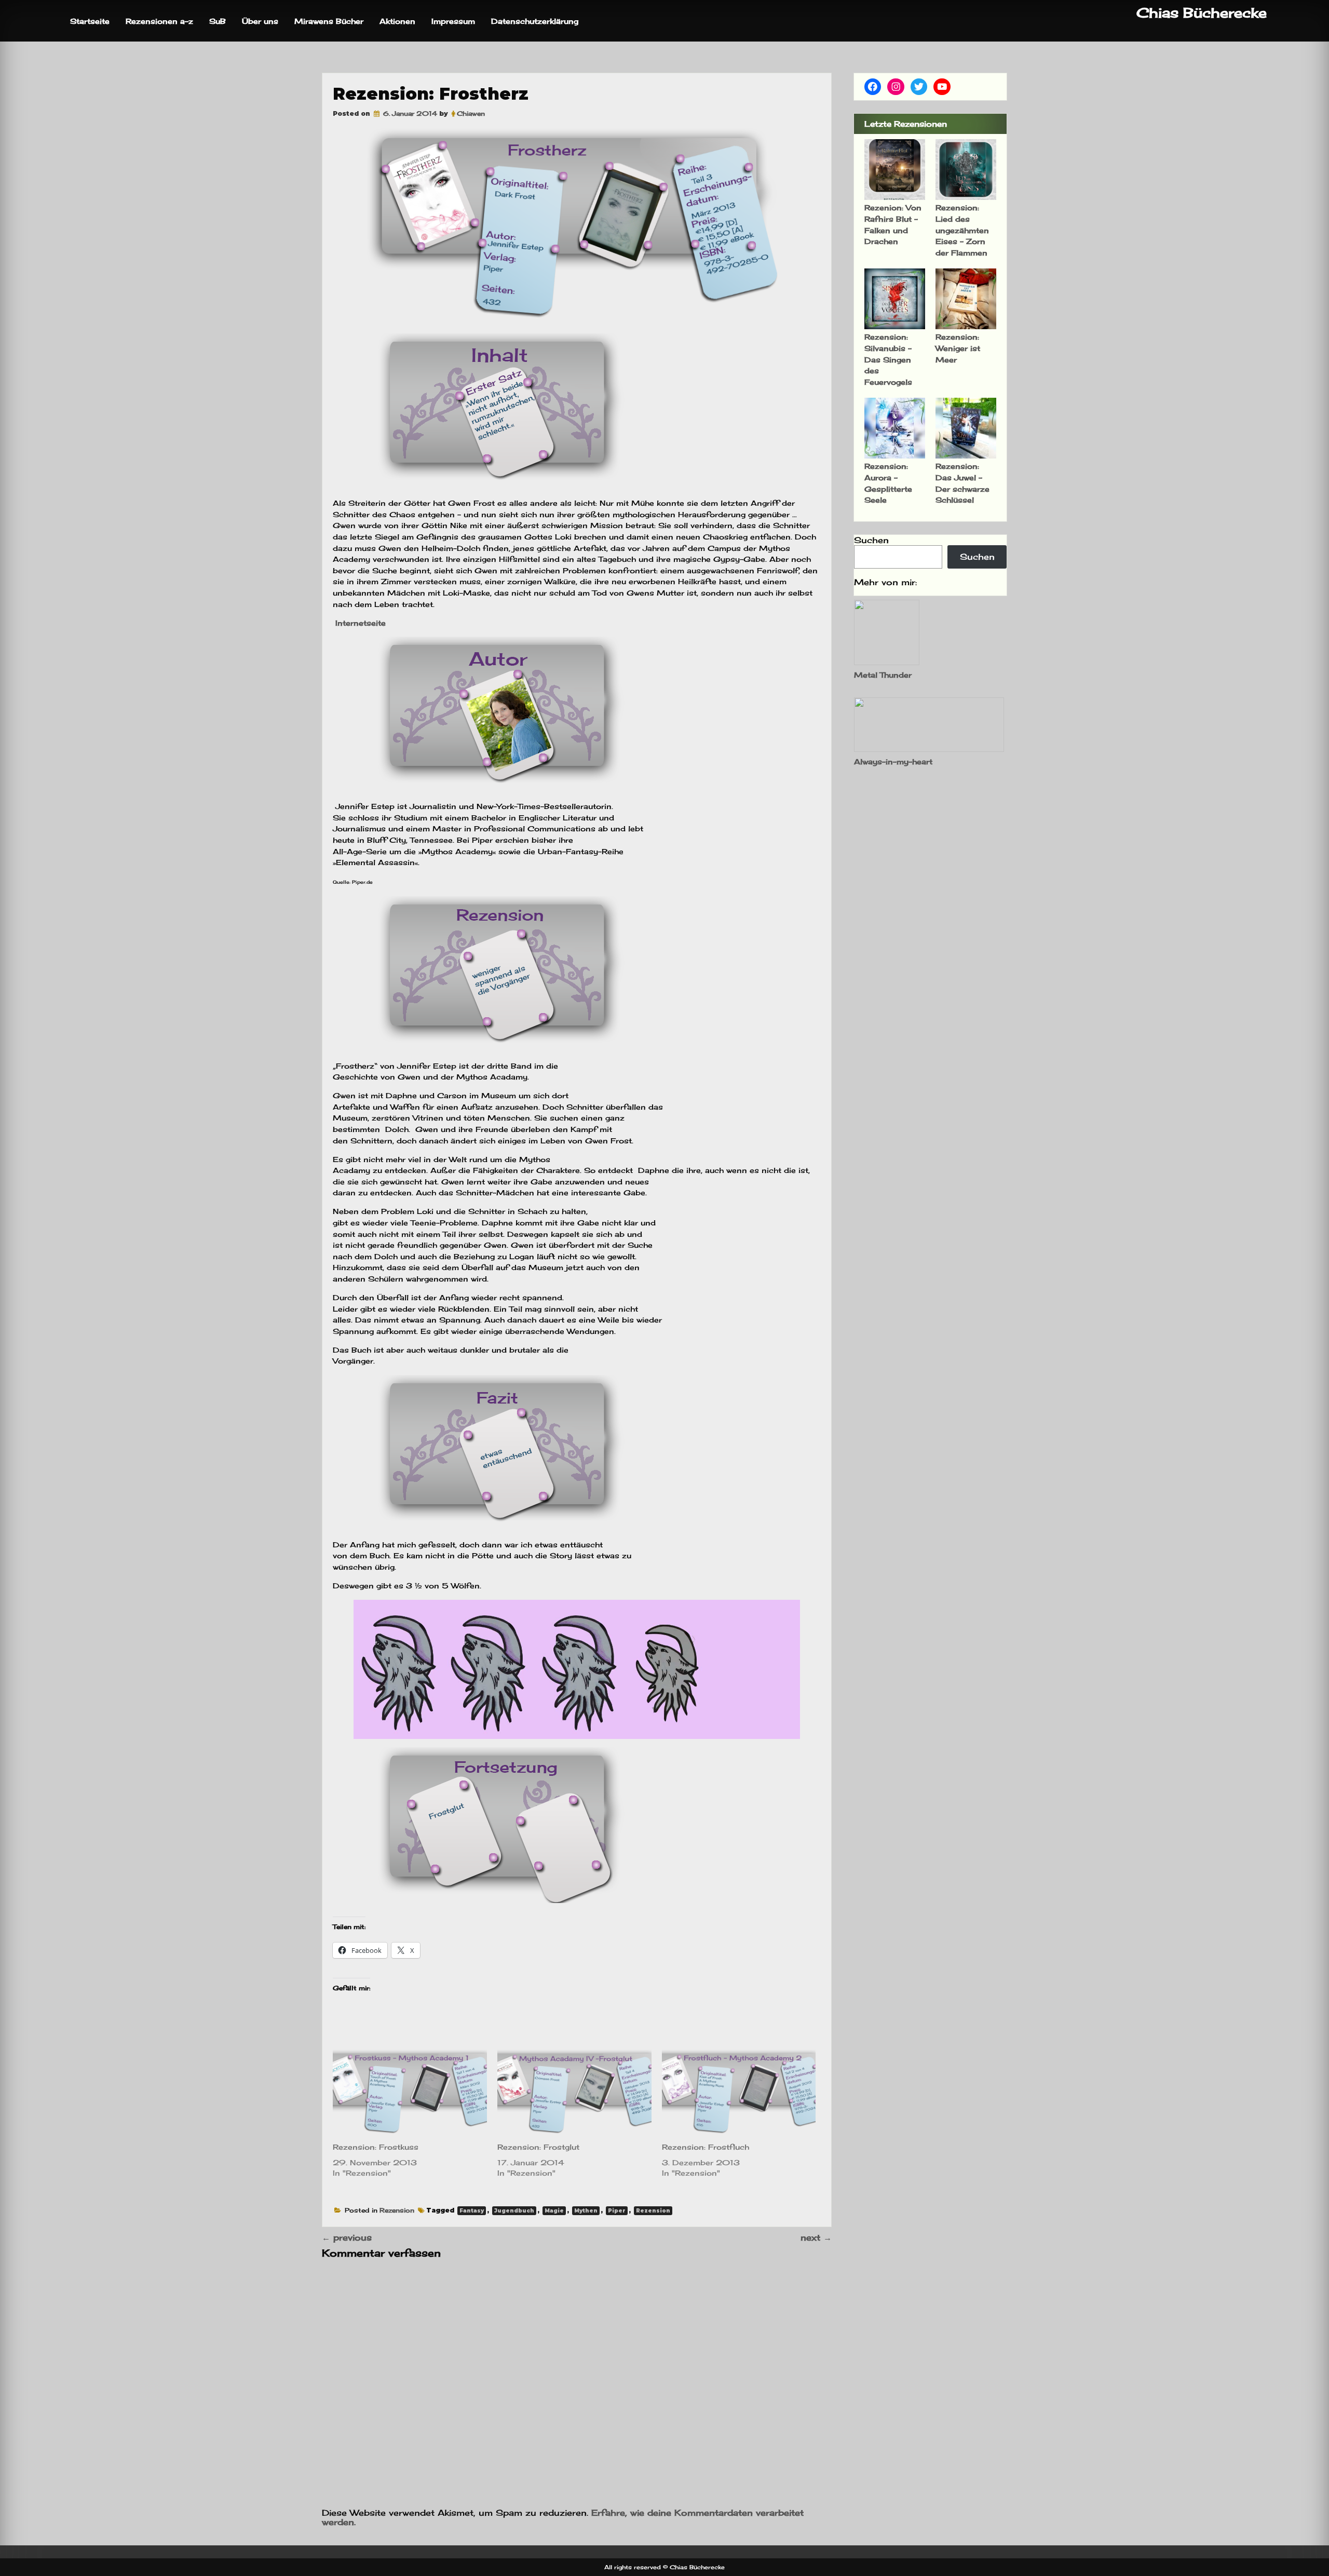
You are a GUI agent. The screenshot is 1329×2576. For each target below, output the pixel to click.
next (816, 2237)
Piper (617, 2211)
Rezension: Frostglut (538, 2147)
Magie (554, 2211)
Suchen (871, 540)
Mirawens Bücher (329, 21)
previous (347, 2237)
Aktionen (397, 21)
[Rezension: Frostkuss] (410, 2093)
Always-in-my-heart (893, 761)
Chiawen (471, 113)
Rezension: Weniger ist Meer (958, 348)
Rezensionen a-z (159, 21)
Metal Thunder (883, 675)
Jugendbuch (514, 2211)
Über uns (260, 21)
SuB (218, 21)
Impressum (453, 21)
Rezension (397, 2210)
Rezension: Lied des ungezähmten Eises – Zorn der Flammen (962, 230)
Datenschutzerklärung (535, 21)
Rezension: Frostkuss (376, 2147)
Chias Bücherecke (1202, 13)
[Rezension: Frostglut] (574, 2093)
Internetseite (359, 623)
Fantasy (472, 2211)
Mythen (586, 2211)
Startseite (90, 21)
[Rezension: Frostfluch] (739, 2093)
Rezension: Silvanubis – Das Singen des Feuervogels (888, 359)
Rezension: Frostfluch (706, 2147)
